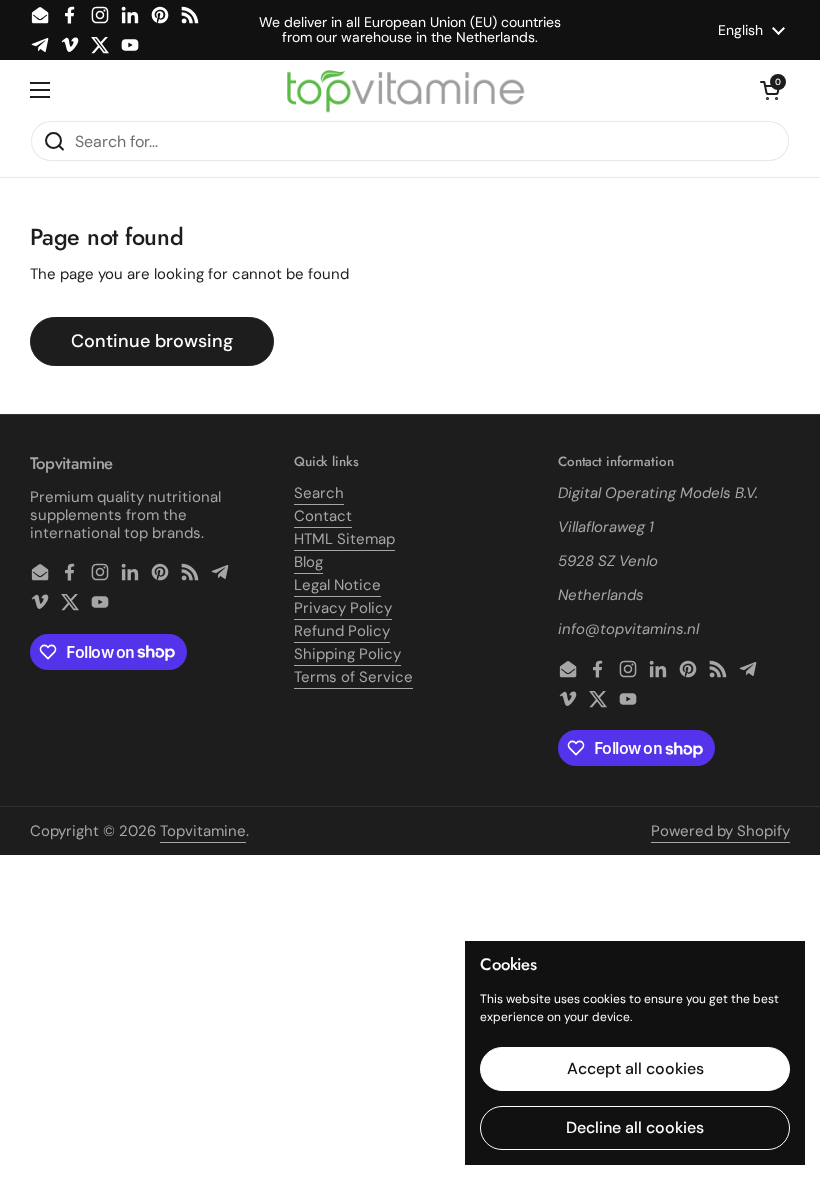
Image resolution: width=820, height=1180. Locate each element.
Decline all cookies (635, 1127)
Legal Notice (337, 585)
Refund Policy (342, 631)
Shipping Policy (347, 654)
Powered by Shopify (720, 831)
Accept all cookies (635, 1068)
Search (319, 493)
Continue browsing (152, 341)
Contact (323, 516)
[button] (770, 90)
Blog (308, 562)
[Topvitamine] (405, 90)
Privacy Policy (343, 608)
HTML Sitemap (344, 539)
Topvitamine (203, 831)
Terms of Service (353, 677)
